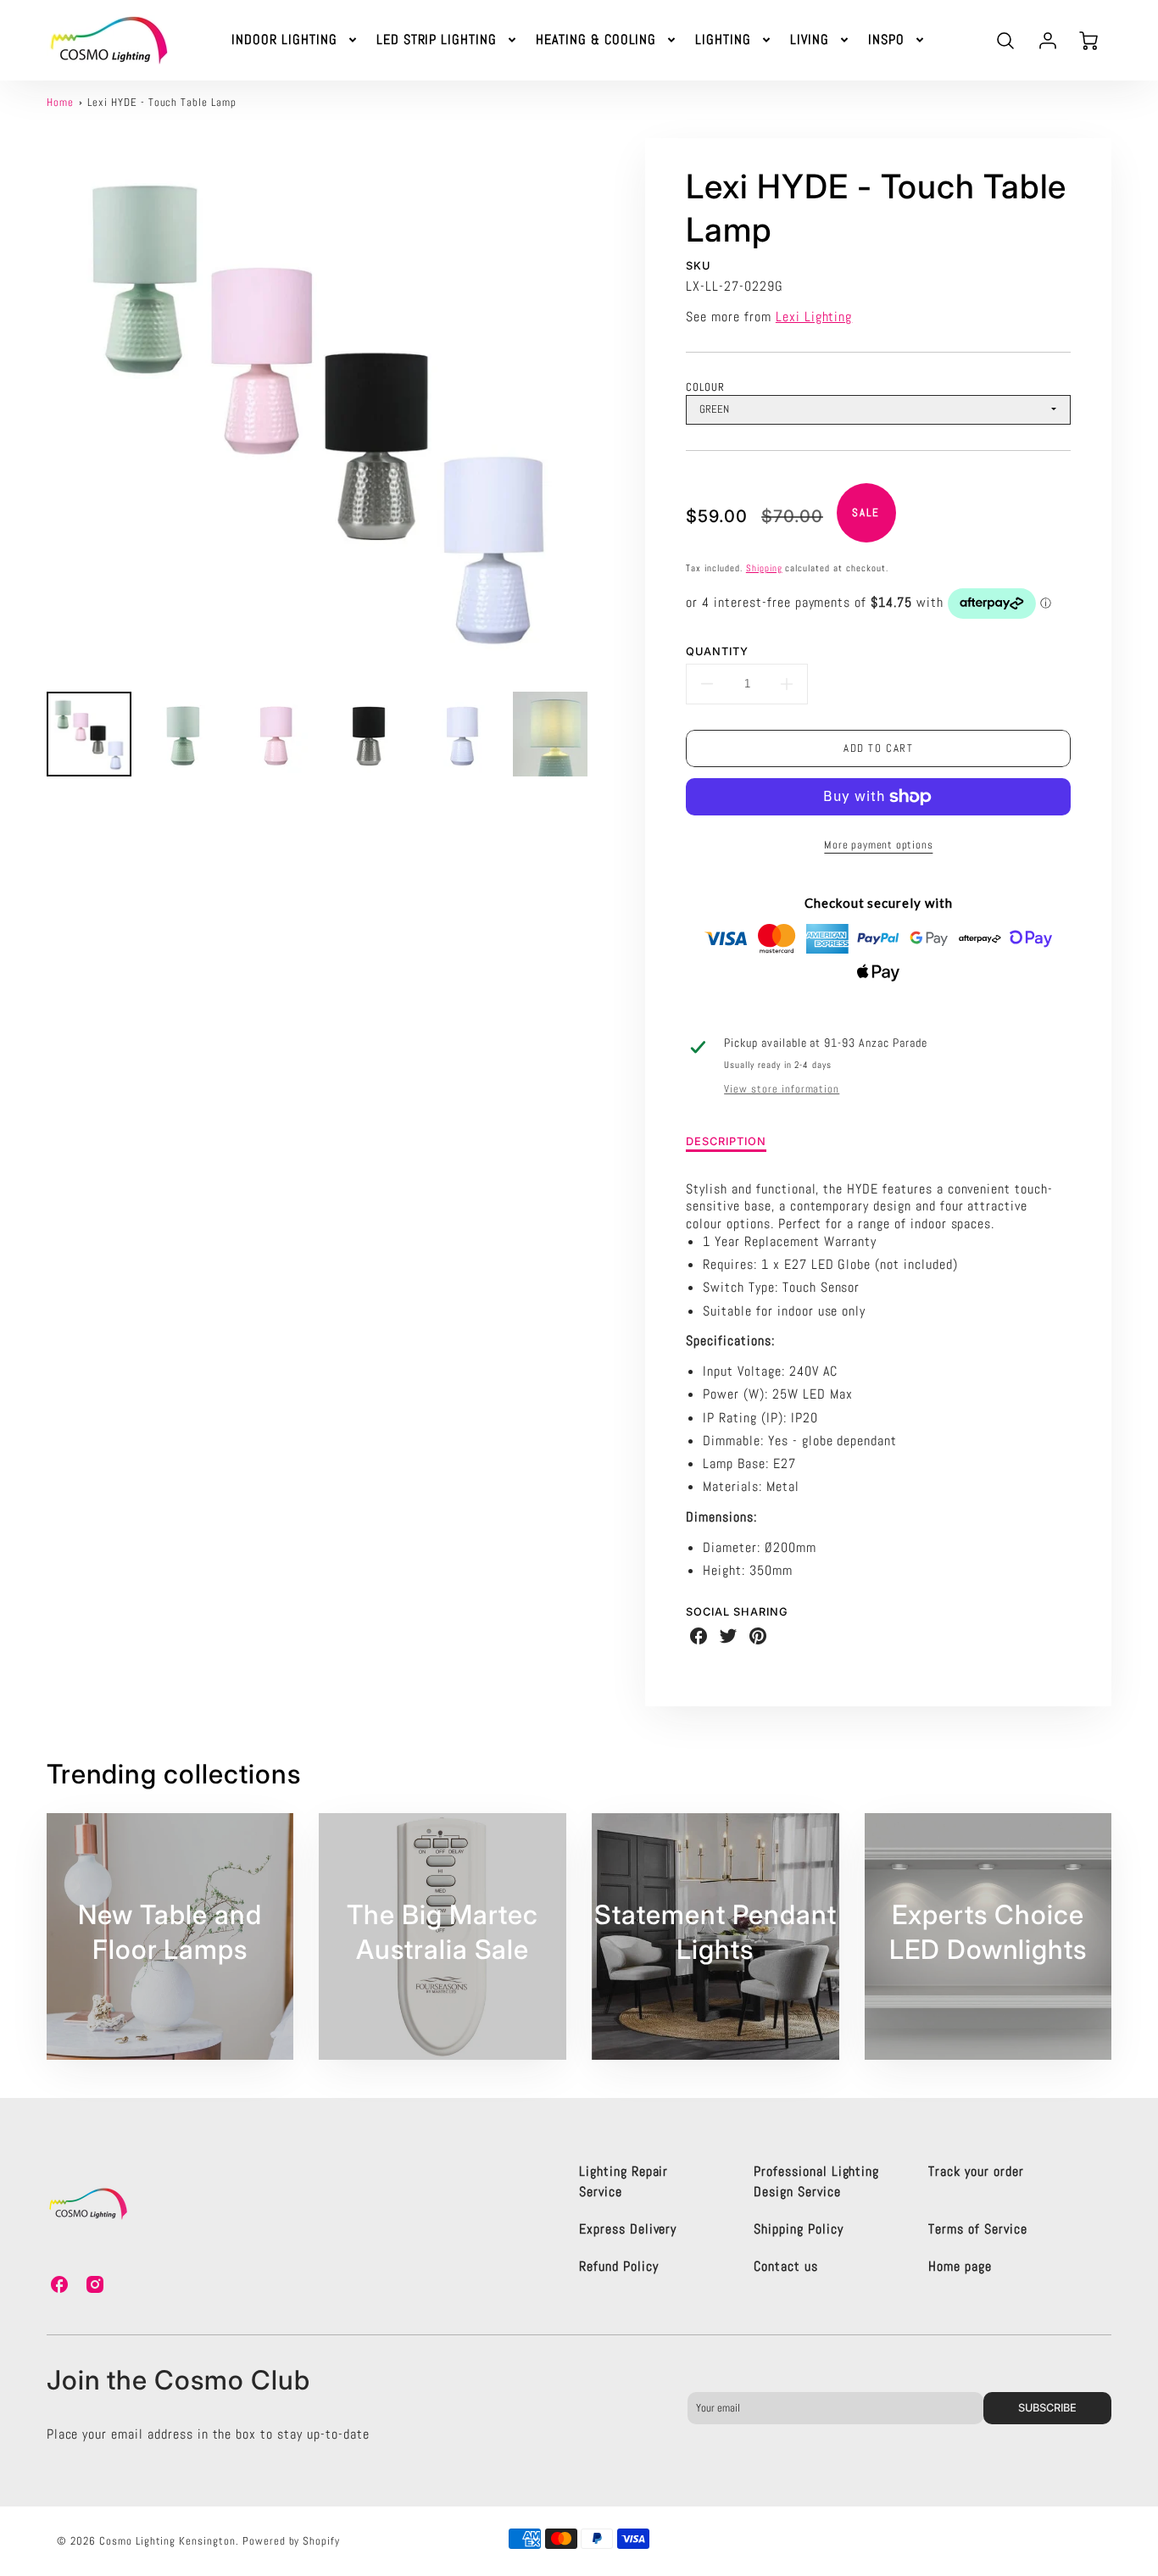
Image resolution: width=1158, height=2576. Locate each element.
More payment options (878, 845)
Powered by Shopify (291, 2541)
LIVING (810, 40)
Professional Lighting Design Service (816, 2181)
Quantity (717, 651)
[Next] (600, 409)
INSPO (886, 40)
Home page (960, 2266)
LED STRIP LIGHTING (437, 40)
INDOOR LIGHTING (284, 40)
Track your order (976, 2171)
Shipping (764, 568)
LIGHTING (723, 40)
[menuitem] (295, 40)
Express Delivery (628, 2229)
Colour (705, 387)
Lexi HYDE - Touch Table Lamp (162, 102)
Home (60, 102)
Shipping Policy (798, 2229)
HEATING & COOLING (596, 40)
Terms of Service (977, 2229)
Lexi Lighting (814, 317)
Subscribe (1047, 2408)
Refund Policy (618, 2266)
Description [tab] (726, 1141)
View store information (782, 1089)
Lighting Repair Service (624, 2181)
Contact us (786, 2266)
